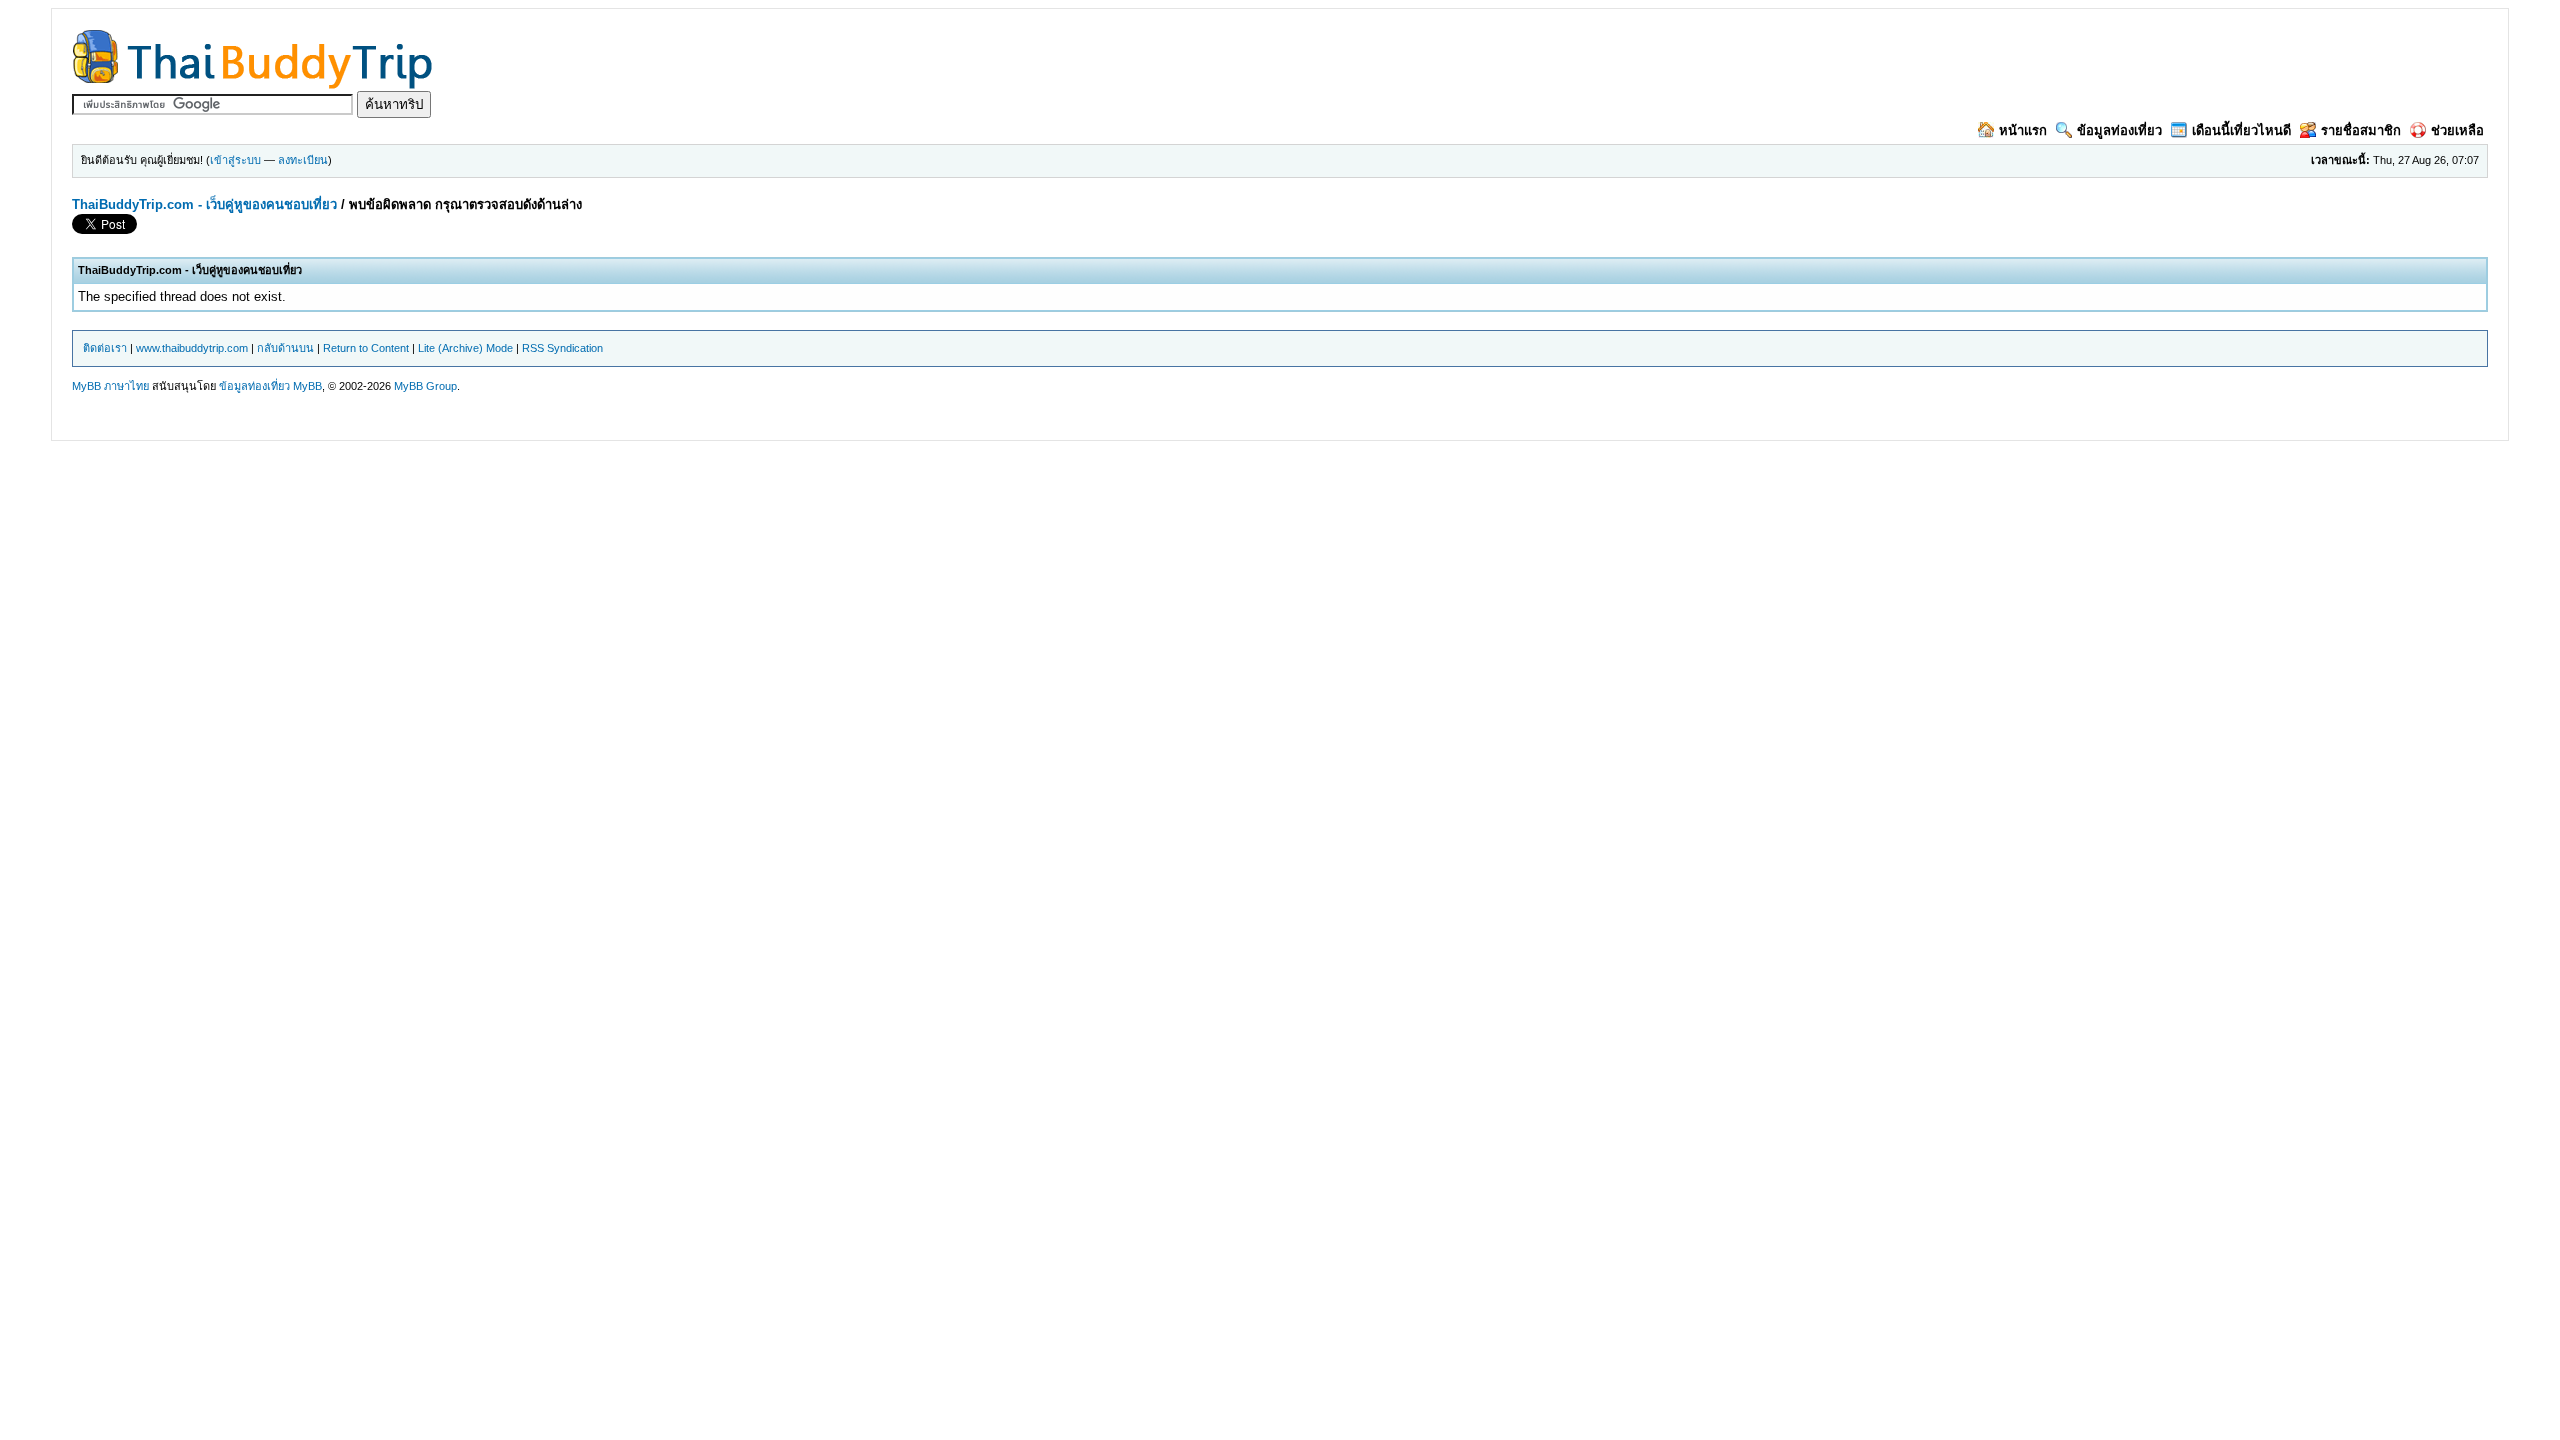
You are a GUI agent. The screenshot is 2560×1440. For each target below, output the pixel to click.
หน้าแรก (2023, 130)
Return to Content (366, 348)
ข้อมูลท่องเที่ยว (2119, 130)
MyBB (307, 386)
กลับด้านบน (285, 348)
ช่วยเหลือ (2457, 130)
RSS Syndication (562, 348)
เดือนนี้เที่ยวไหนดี (2241, 130)
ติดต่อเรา (105, 348)
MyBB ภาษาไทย (110, 386)
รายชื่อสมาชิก (2361, 130)
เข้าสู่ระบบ (235, 160)
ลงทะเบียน (303, 160)
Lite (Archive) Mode (465, 348)
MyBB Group (425, 386)
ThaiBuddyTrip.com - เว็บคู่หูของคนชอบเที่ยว (204, 204)
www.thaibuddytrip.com (192, 348)
